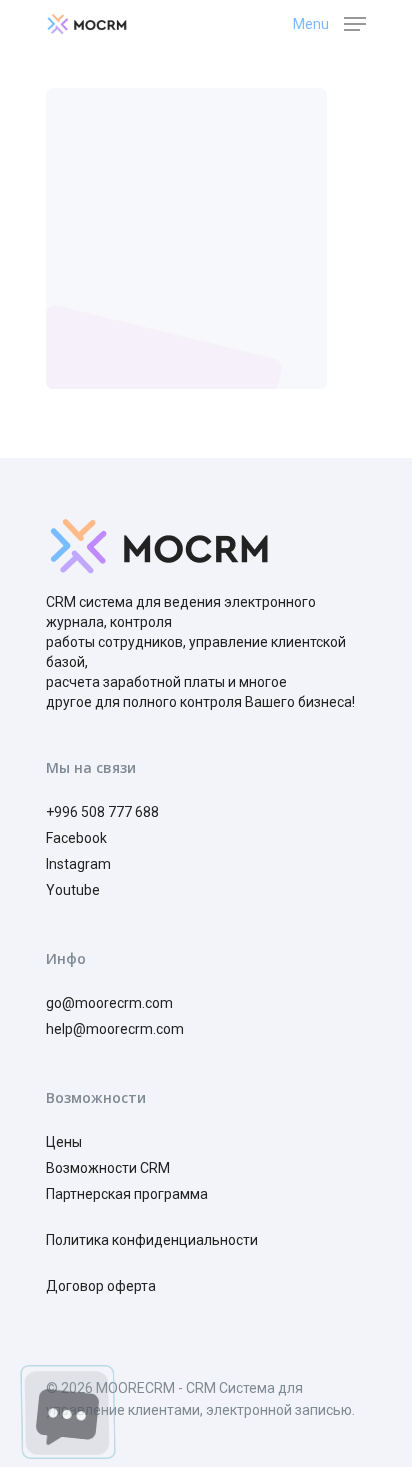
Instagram (78, 864)
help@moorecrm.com (115, 1029)
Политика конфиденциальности (152, 1240)
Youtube (73, 890)
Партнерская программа (128, 1194)
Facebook (76, 838)
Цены (64, 1142)
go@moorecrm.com (109, 1003)
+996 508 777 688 (102, 812)
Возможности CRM (108, 1168)
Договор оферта (101, 1286)
